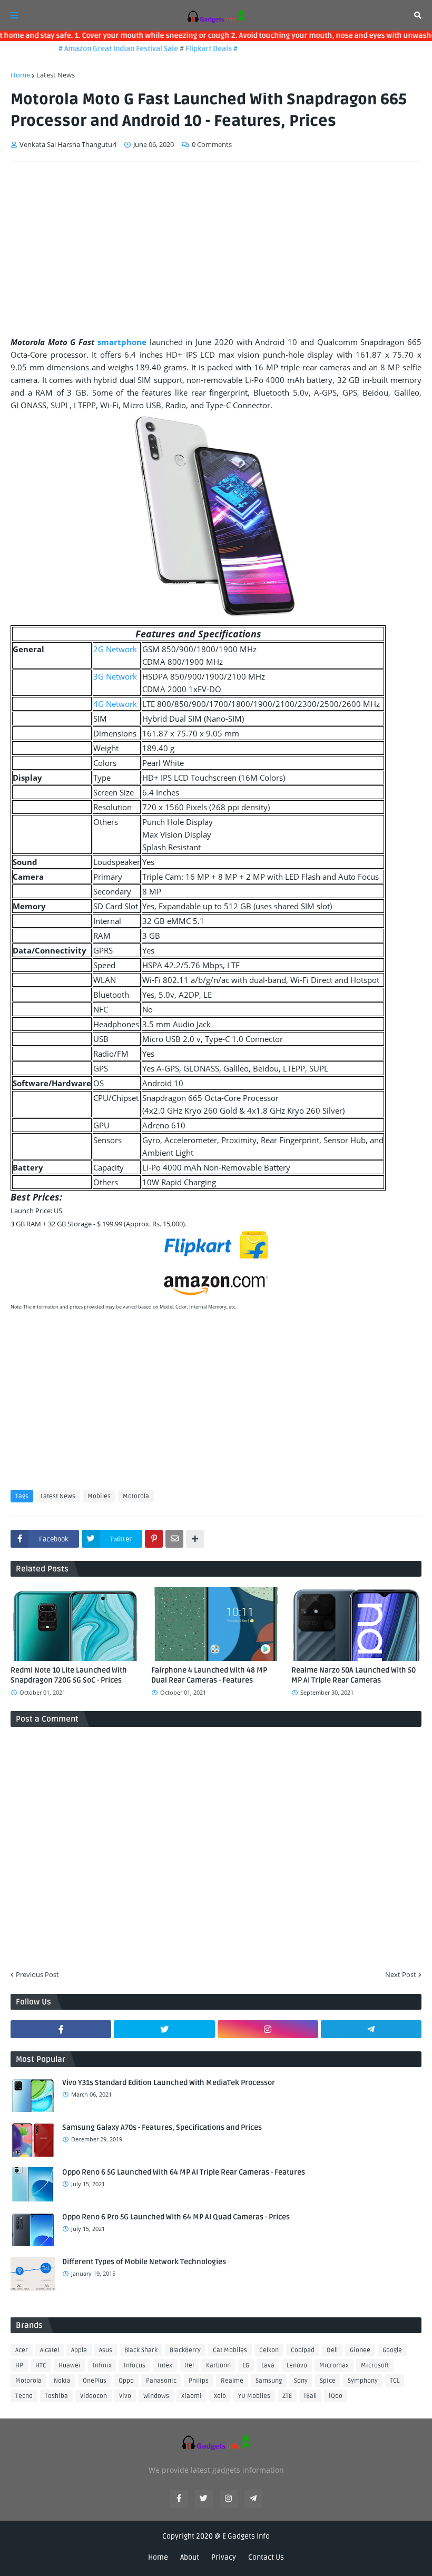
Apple (79, 2350)
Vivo (125, 2396)
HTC (41, 2366)
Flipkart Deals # (195, 49)
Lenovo (297, 2366)
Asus (106, 2350)
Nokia (62, 2381)
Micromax (334, 2366)
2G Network (115, 649)
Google (392, 2350)
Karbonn (218, 2366)
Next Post (401, 1974)
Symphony (363, 2381)
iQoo (336, 2396)
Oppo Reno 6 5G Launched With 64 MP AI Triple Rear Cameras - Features (184, 2172)
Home (20, 75)
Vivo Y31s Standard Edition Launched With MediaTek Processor (169, 2083)
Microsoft (375, 2366)
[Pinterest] (154, 1539)
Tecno (24, 2396)
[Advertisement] (216, 249)
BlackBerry (185, 2350)
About (190, 2557)
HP (19, 2366)
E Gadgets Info (246, 2536)
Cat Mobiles (230, 2350)
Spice (328, 2381)
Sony (301, 2381)
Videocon (94, 2396)
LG (246, 2366)
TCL (395, 2381)
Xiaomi (192, 2396)
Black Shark (141, 2350)
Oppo (126, 2381)
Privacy (224, 2557)
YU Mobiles (254, 2396)
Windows (156, 2396)
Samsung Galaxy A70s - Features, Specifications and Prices (162, 2127)
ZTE (287, 2396)
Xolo (220, 2396)
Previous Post (37, 1974)
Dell (332, 2350)
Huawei (70, 2366)
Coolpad (303, 2350)
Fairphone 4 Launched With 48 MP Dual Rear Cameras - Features (209, 1675)
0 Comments (212, 144)
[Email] (174, 1539)
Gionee (360, 2350)
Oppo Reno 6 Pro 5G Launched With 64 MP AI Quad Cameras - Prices (176, 2217)
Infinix (102, 2366)
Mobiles (99, 1496)
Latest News (56, 75)
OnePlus (95, 2381)
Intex (165, 2366)
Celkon (269, 2350)
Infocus (135, 2366)
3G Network (115, 676)
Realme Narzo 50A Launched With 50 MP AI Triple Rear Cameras (354, 1675)
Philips (199, 2381)
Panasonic (161, 2381)
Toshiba (56, 2396)
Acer (22, 2350)
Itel (189, 2366)
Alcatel (50, 2350)
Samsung (269, 2381)
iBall (310, 2396)
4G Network (115, 704)
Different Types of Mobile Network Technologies (144, 2262)
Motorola (136, 1496)
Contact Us (266, 2557)
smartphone (122, 342)
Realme (232, 2381)
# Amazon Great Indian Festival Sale (103, 49)
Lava (268, 2366)
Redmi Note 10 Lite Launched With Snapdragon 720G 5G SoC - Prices (69, 1675)
